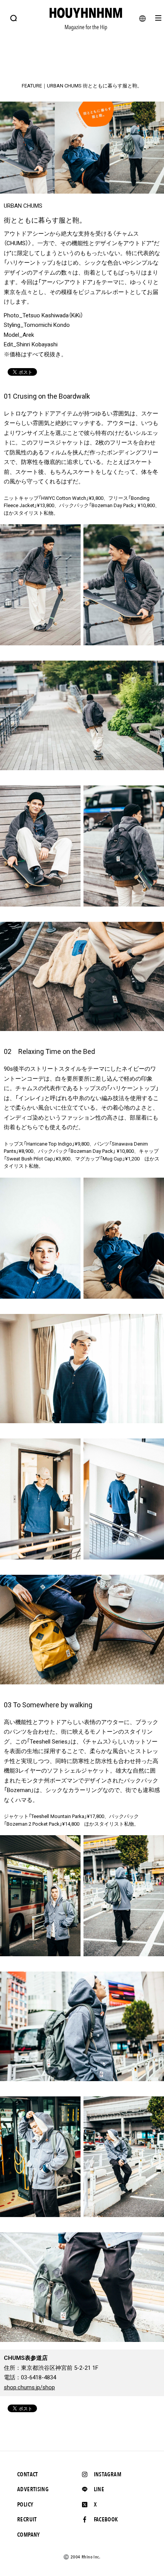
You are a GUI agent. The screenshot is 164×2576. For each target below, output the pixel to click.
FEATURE (32, 86)
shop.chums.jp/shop (29, 2387)
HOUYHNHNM (82, 74)
